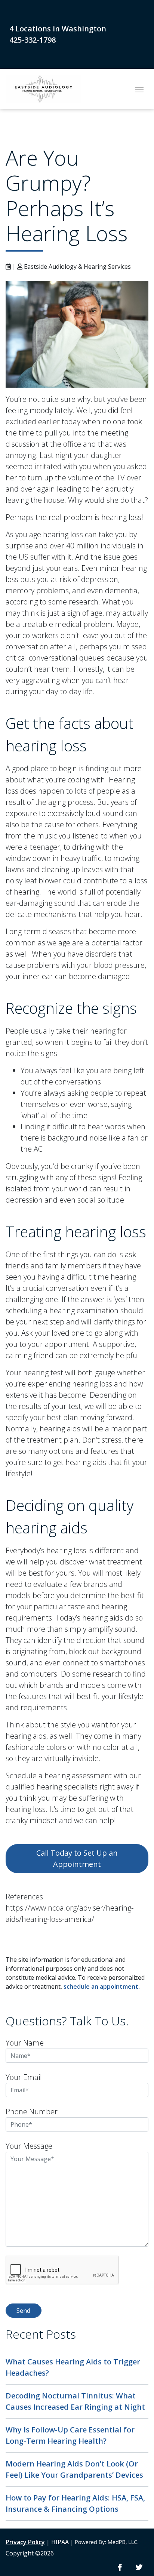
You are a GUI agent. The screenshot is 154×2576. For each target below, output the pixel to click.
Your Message (29, 2146)
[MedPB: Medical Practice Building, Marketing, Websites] (107, 2542)
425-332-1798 (33, 40)
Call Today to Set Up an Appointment (77, 1858)
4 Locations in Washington (58, 29)
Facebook (120, 2568)
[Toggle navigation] (139, 89)
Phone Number (32, 2112)
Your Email (24, 2077)
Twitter (139, 2568)
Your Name (25, 2043)
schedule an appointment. (102, 1986)
